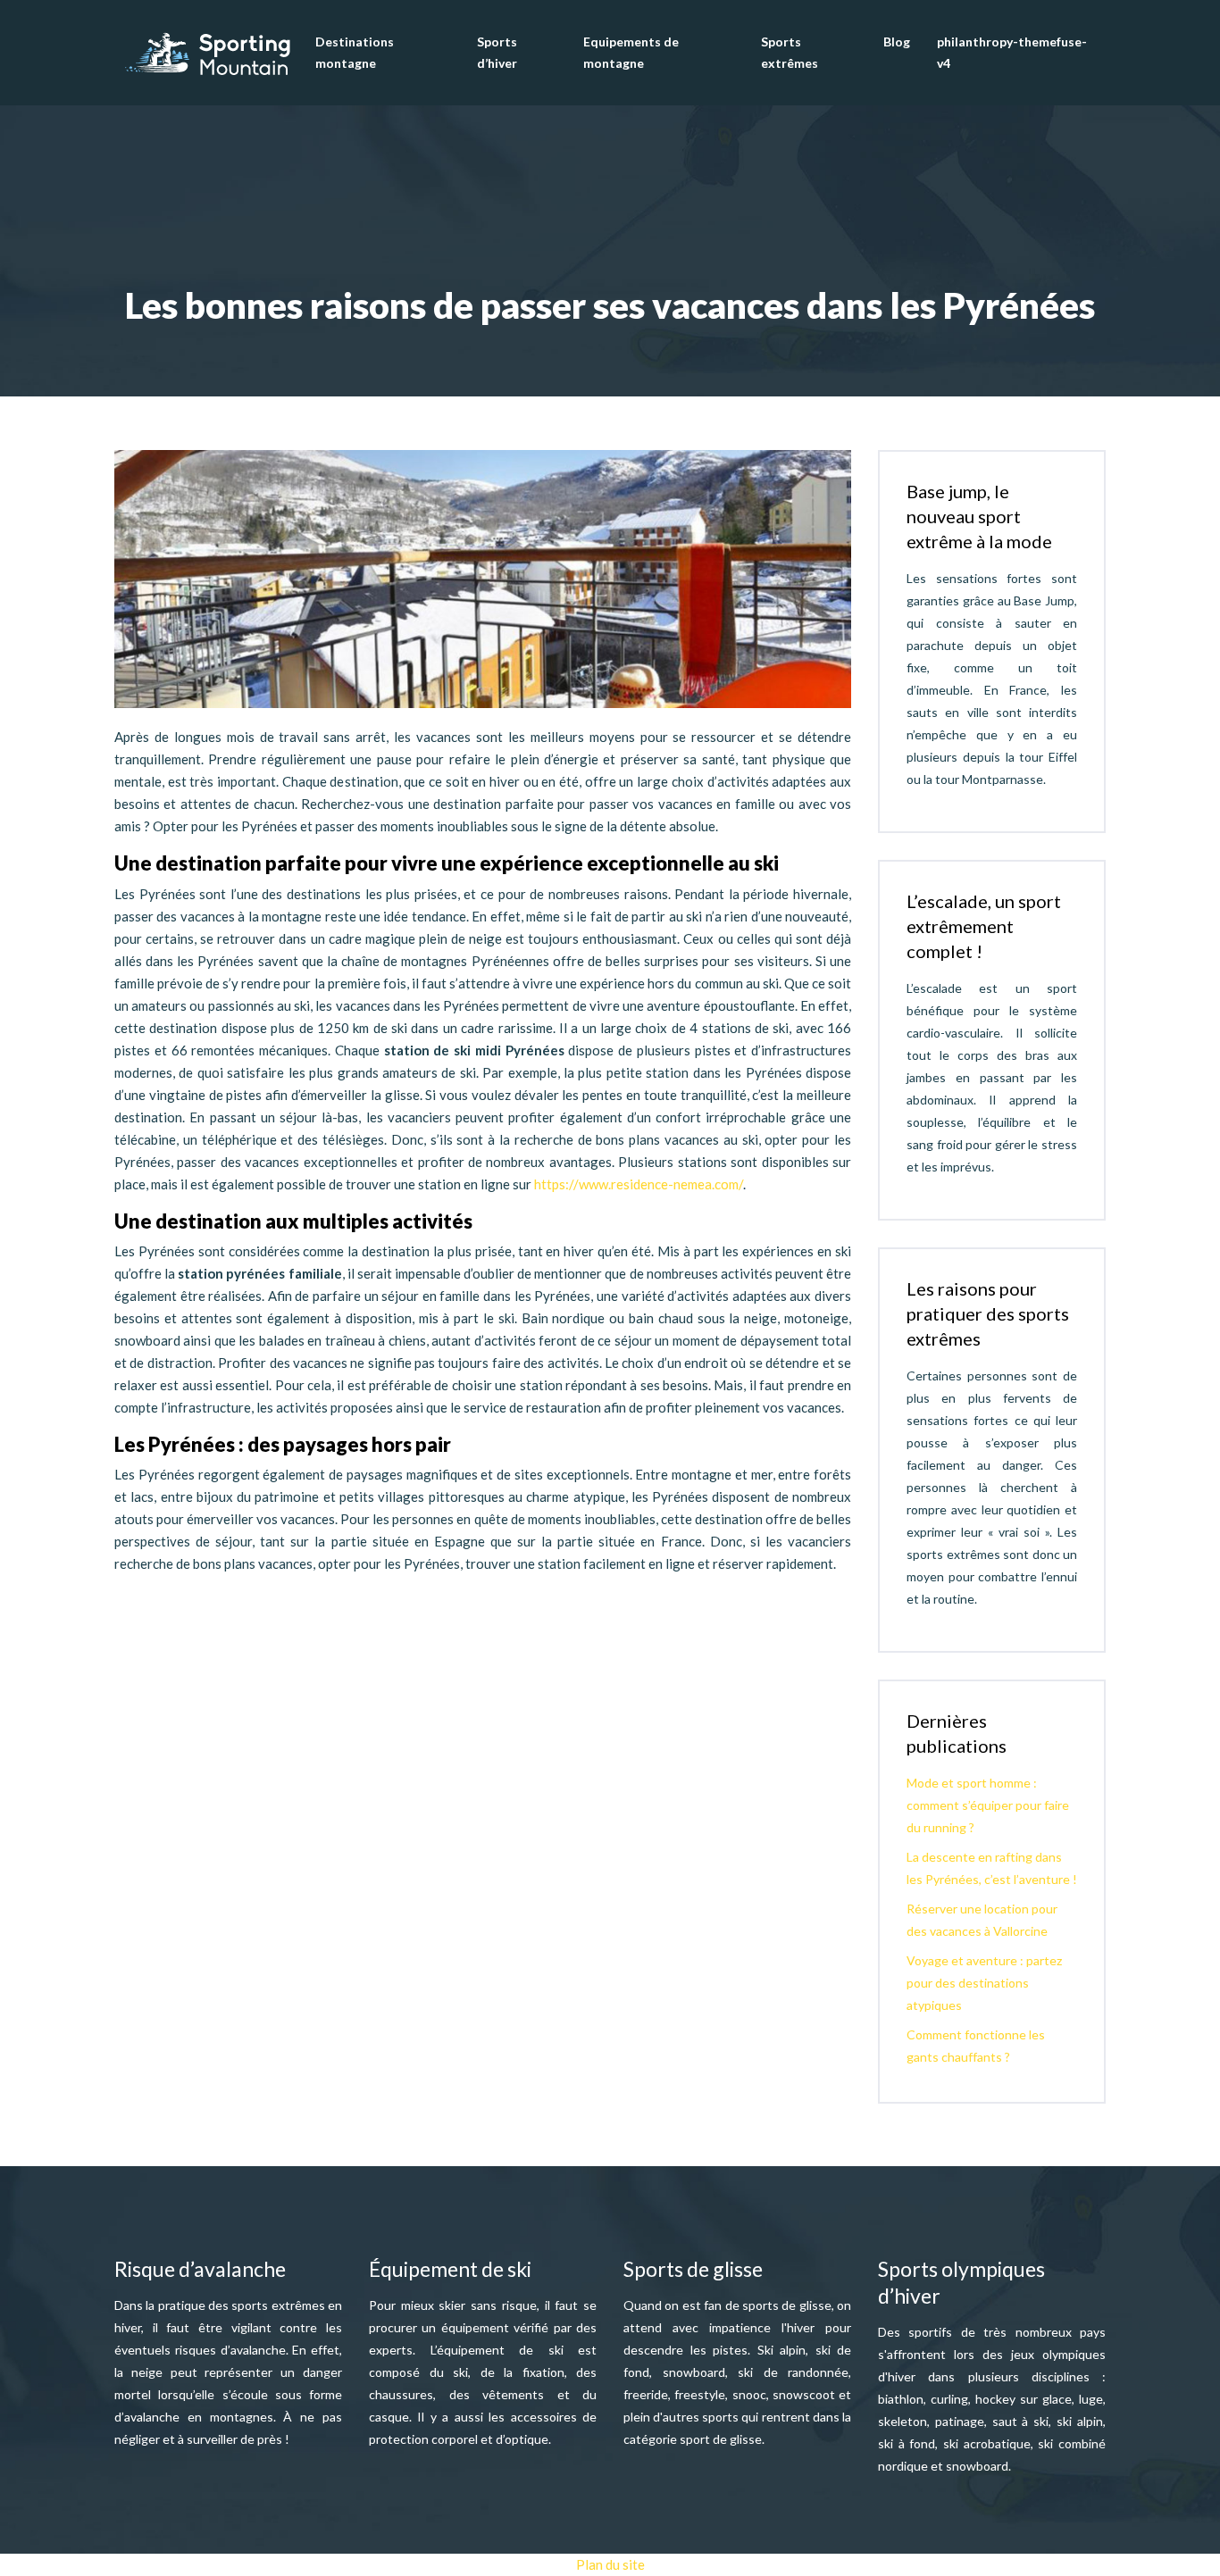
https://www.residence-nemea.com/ (639, 1184)
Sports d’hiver (497, 52)
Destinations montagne (355, 52)
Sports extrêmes (790, 52)
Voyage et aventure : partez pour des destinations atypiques (984, 1983)
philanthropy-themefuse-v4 (1012, 52)
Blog (897, 42)
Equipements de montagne (631, 52)
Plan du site (610, 2564)
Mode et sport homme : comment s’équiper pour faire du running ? (988, 1805)
